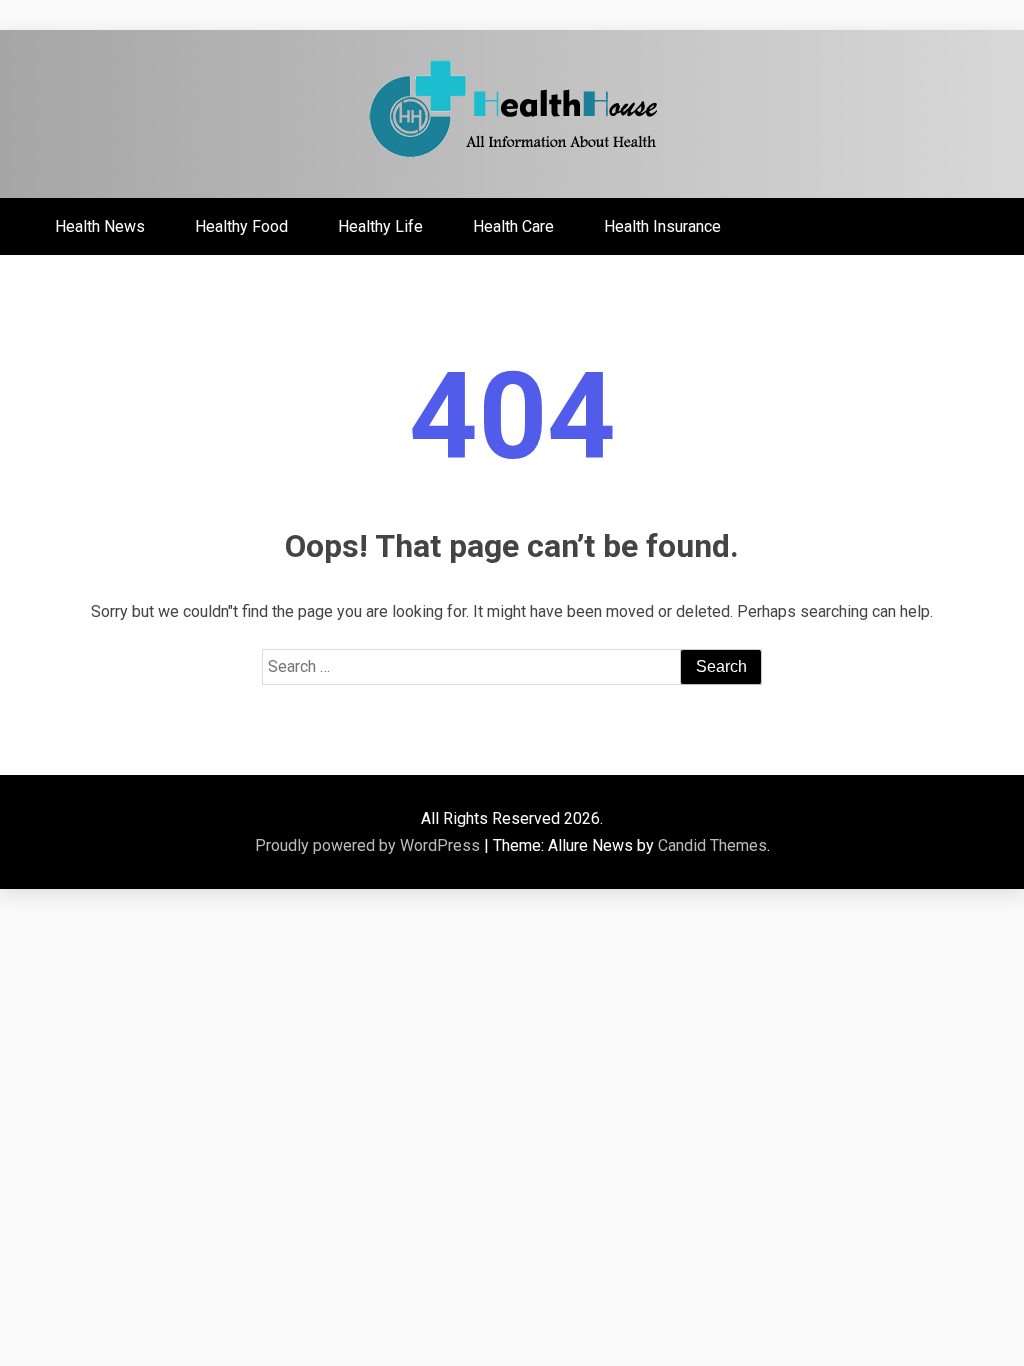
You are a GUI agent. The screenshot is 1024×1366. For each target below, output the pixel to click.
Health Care (513, 226)
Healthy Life (380, 226)
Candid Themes (712, 845)
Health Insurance (662, 226)
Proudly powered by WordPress (369, 845)
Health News (100, 226)
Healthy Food (241, 226)
